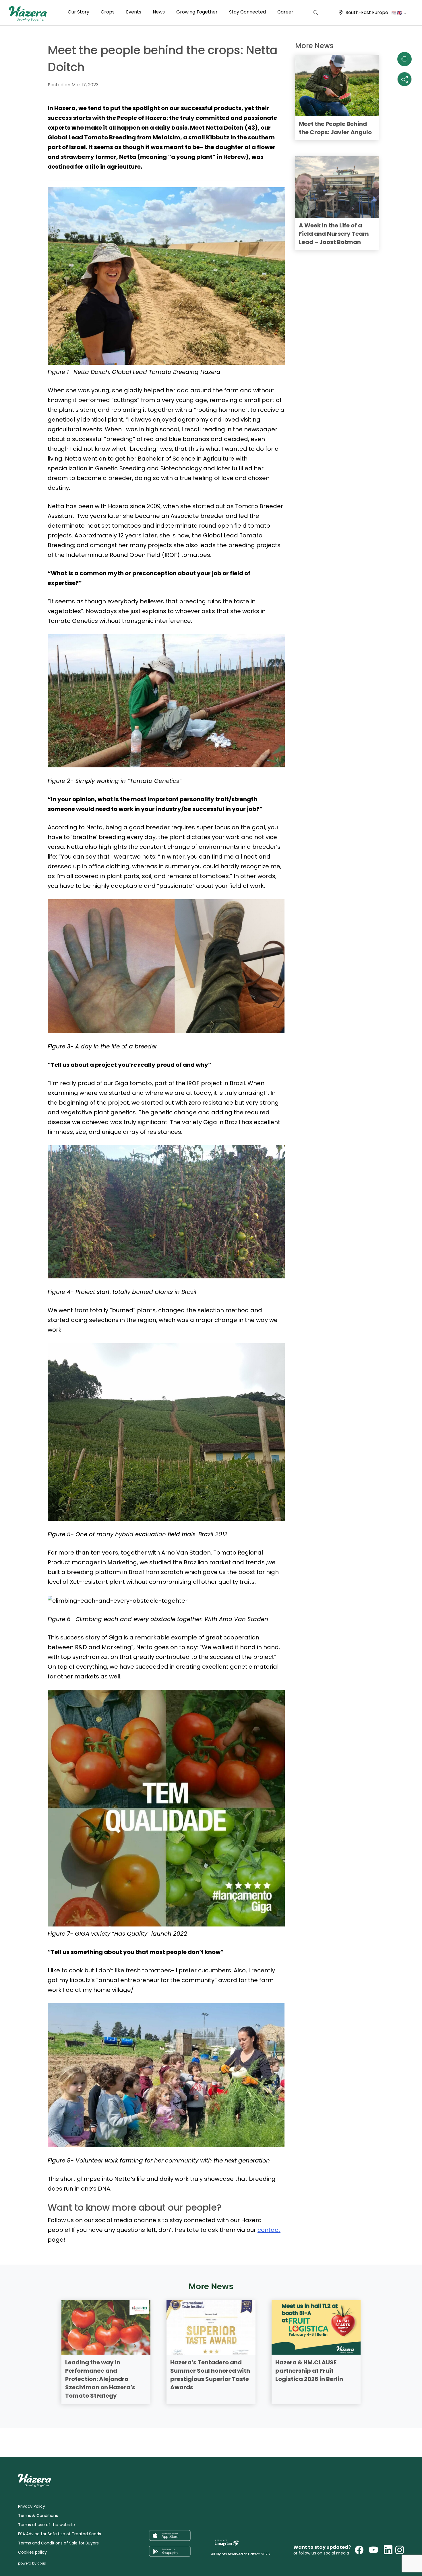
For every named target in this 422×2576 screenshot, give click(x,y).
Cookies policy (32, 2552)
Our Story (79, 12)
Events (134, 12)
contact (269, 2230)
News (159, 12)
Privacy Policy (32, 2506)
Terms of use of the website (47, 2525)
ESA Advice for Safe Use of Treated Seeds (60, 2534)
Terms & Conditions (38, 2515)
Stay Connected (247, 12)
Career (285, 12)
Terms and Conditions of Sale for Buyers (58, 2543)
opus (41, 2563)
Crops (108, 12)
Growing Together (197, 12)
